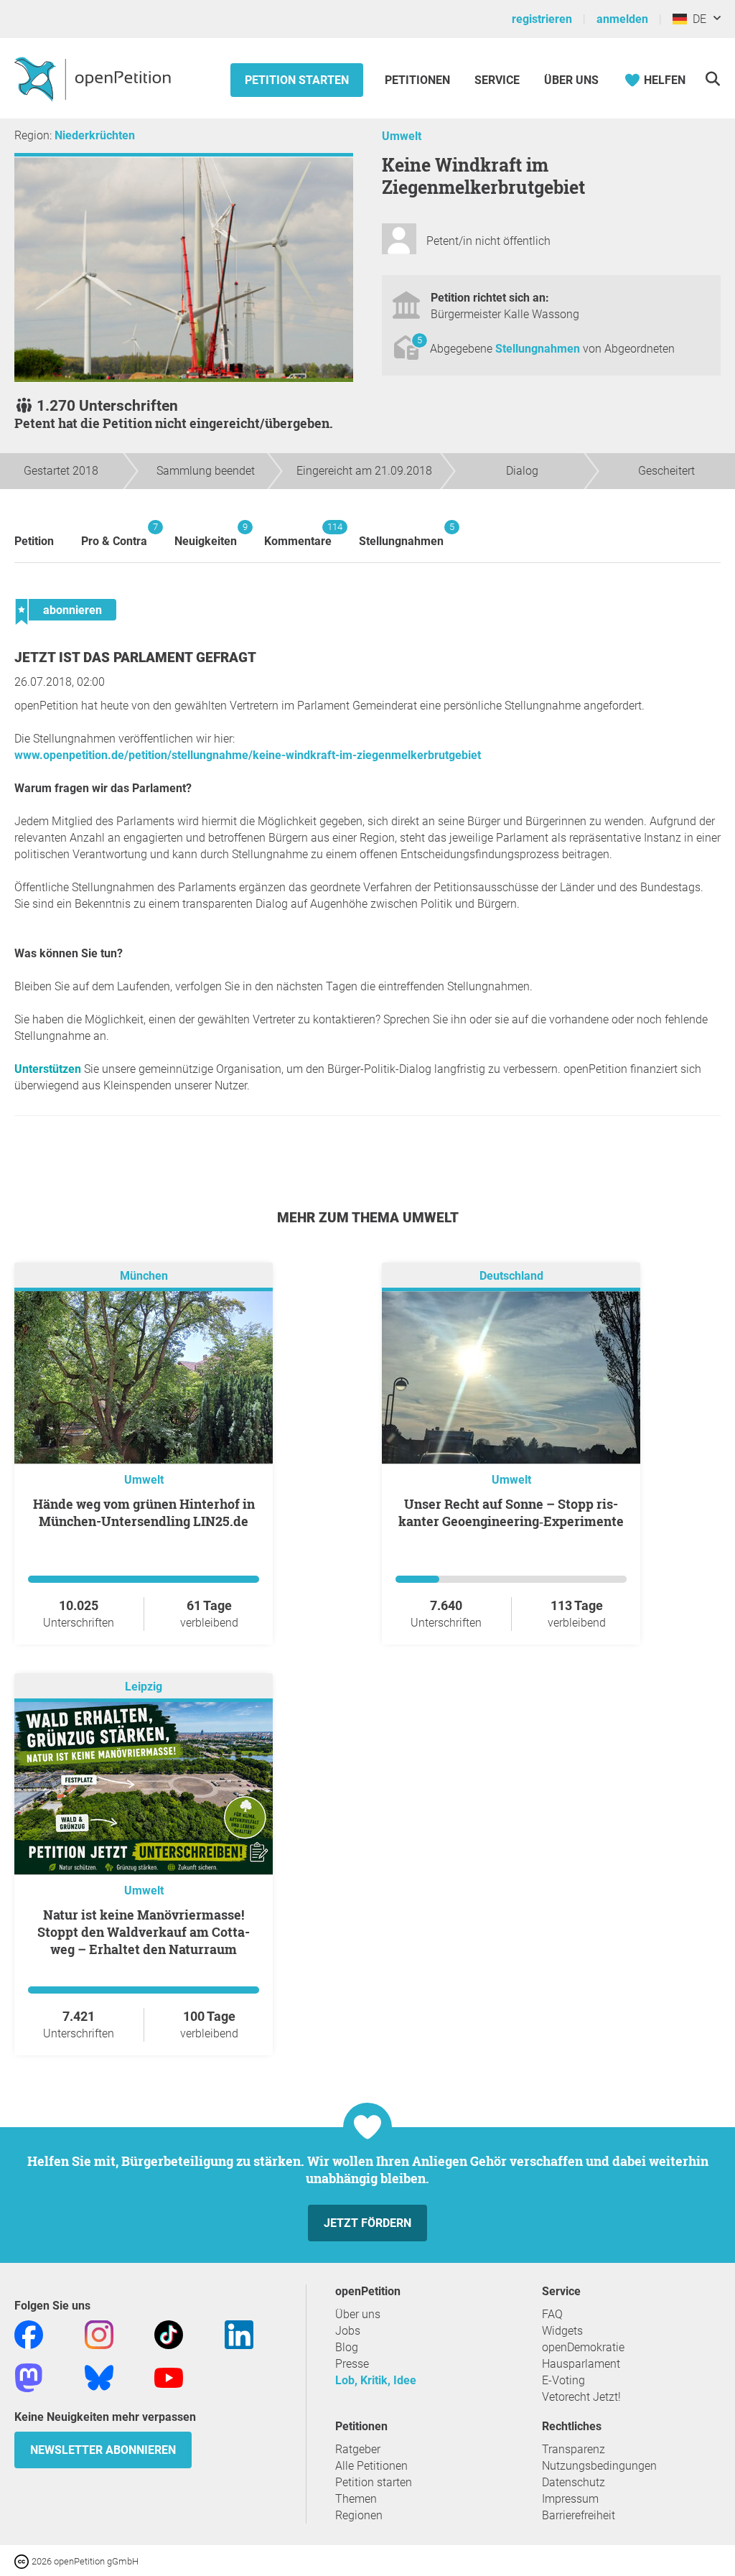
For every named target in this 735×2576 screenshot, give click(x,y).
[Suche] (712, 79)
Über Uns (571, 80)
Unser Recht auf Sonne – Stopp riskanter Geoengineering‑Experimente (511, 1512)
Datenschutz (574, 2482)
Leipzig (144, 1687)
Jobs (348, 2331)
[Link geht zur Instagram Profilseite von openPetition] (99, 2334)
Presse (352, 2364)
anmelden (622, 19)
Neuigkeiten (206, 535)
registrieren (542, 19)
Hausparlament (581, 2364)
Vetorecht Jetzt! (581, 2397)
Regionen (359, 2515)
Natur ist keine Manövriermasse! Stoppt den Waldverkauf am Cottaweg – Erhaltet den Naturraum (144, 1932)
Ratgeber (358, 2449)
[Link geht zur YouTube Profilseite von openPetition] (169, 2377)
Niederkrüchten (95, 135)
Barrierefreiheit (579, 2515)
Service (497, 80)
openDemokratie (583, 2347)
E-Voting (563, 2380)
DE (697, 19)
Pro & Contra (114, 535)
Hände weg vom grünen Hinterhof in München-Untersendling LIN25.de (144, 1512)
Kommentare (298, 535)
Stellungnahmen (539, 349)
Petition (34, 541)
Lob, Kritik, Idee (376, 2380)
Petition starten (297, 80)
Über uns (358, 2314)
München (144, 1276)
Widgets (562, 2331)
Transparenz (574, 2449)
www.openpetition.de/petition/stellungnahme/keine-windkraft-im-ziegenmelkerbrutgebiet (248, 755)
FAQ (552, 2314)
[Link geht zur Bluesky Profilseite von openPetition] (99, 2377)
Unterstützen (48, 1069)
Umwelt (402, 136)
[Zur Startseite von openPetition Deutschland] (94, 78)
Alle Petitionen (371, 2466)
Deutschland (511, 1276)
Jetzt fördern (367, 2223)
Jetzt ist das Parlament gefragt (135, 657)
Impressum (570, 2499)
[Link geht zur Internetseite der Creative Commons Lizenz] (23, 2561)
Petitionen (419, 80)
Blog (347, 2347)
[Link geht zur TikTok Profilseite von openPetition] (169, 2334)
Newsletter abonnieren (103, 2450)
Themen (356, 2499)
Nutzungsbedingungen (599, 2466)
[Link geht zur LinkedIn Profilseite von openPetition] (239, 2334)
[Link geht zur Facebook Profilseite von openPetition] (29, 2334)
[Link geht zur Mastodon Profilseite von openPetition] (29, 2377)
